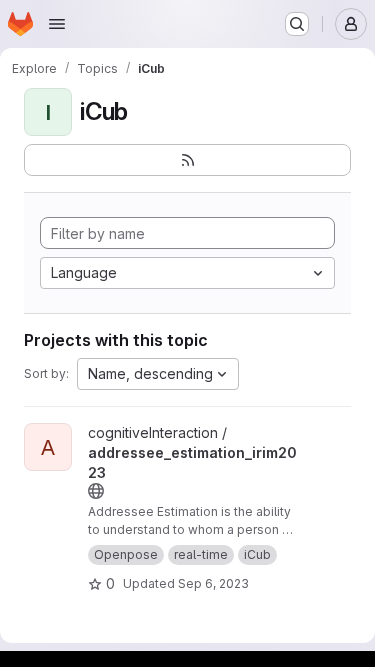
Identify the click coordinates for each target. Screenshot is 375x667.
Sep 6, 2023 (213, 583)
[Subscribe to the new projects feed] (187, 160)
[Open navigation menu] (57, 24)
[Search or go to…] (297, 24)
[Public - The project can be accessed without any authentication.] (96, 491)
